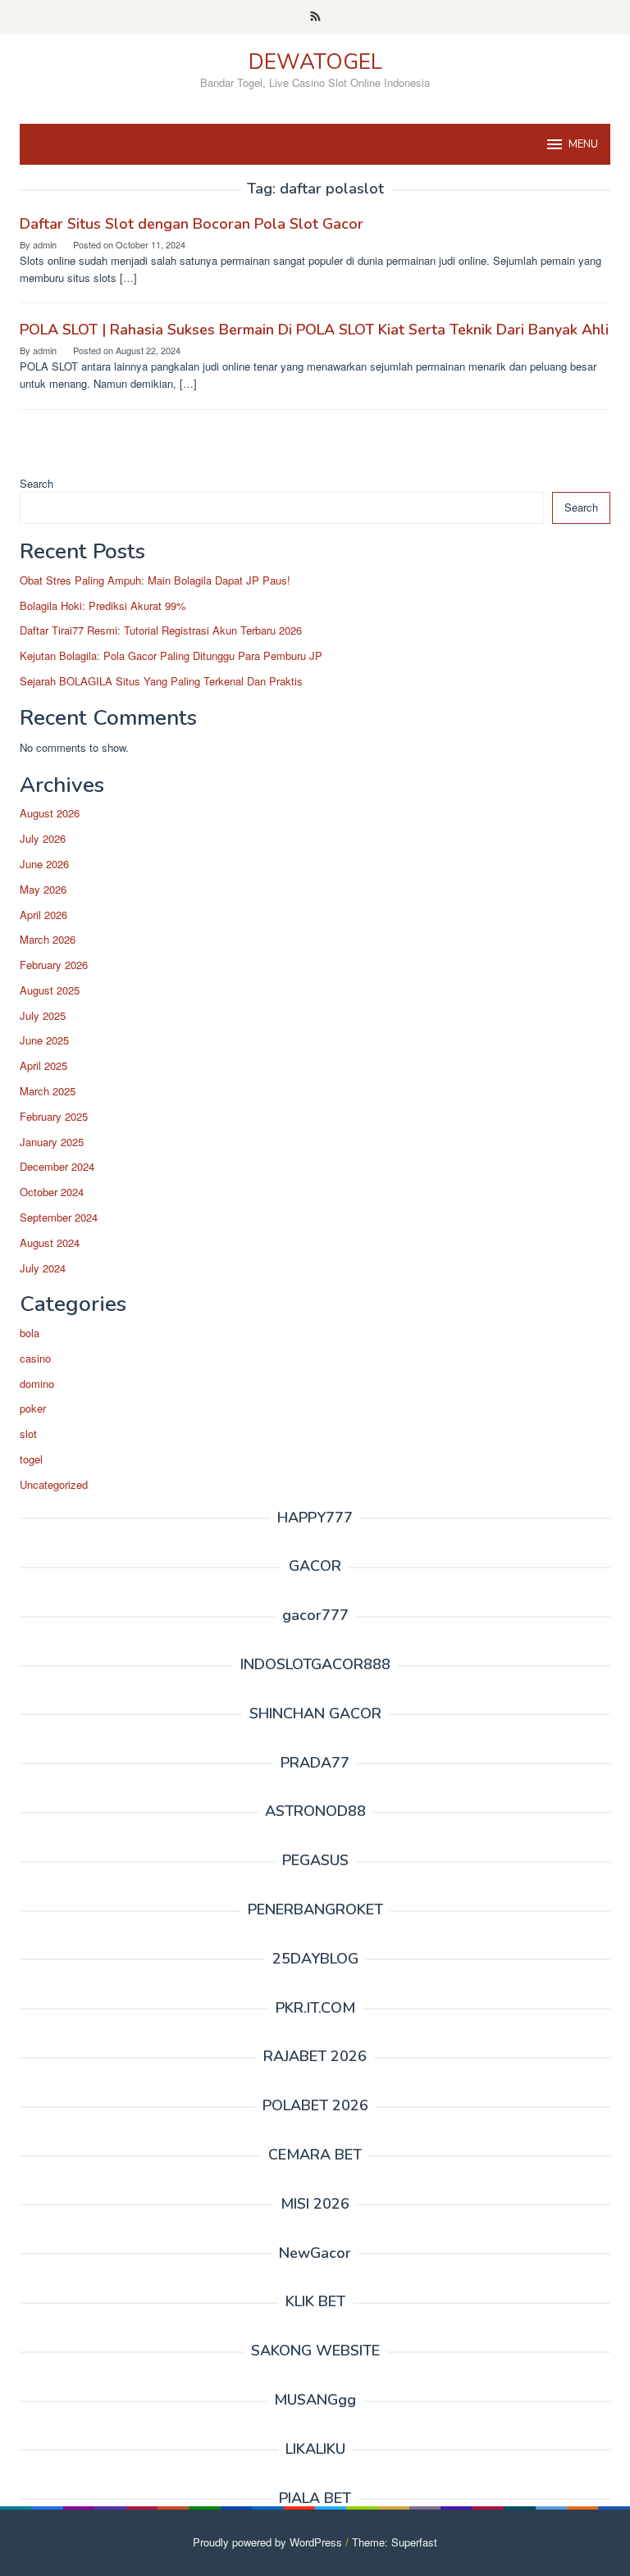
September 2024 (59, 1217)
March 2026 (48, 939)
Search (37, 483)
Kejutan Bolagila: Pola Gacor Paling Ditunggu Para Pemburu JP (171, 655)
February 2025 (54, 1116)
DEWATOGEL (315, 62)
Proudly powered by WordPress (267, 2542)
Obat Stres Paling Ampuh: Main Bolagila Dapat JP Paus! (155, 580)
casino (35, 1358)
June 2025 (44, 1040)
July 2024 (43, 1268)
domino (37, 1384)
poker (33, 1408)
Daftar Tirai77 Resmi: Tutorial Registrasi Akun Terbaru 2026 (161, 630)
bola (30, 1333)
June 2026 (44, 864)
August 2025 (50, 990)
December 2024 (57, 1166)
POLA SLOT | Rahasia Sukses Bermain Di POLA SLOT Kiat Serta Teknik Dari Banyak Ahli (314, 330)
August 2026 (50, 813)
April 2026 (43, 915)
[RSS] (315, 17)
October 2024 (52, 1192)
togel (31, 1459)
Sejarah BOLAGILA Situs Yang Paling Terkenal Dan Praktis (161, 681)
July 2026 (43, 838)
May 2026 (43, 889)
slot (28, 1434)
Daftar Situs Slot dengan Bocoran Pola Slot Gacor (192, 224)
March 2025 (48, 1091)
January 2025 (52, 1142)
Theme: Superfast (395, 2542)
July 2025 (43, 1015)
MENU (583, 144)
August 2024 (50, 1242)
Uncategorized (54, 1484)
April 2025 (43, 1065)
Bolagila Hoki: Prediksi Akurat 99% (103, 605)
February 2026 (54, 965)
